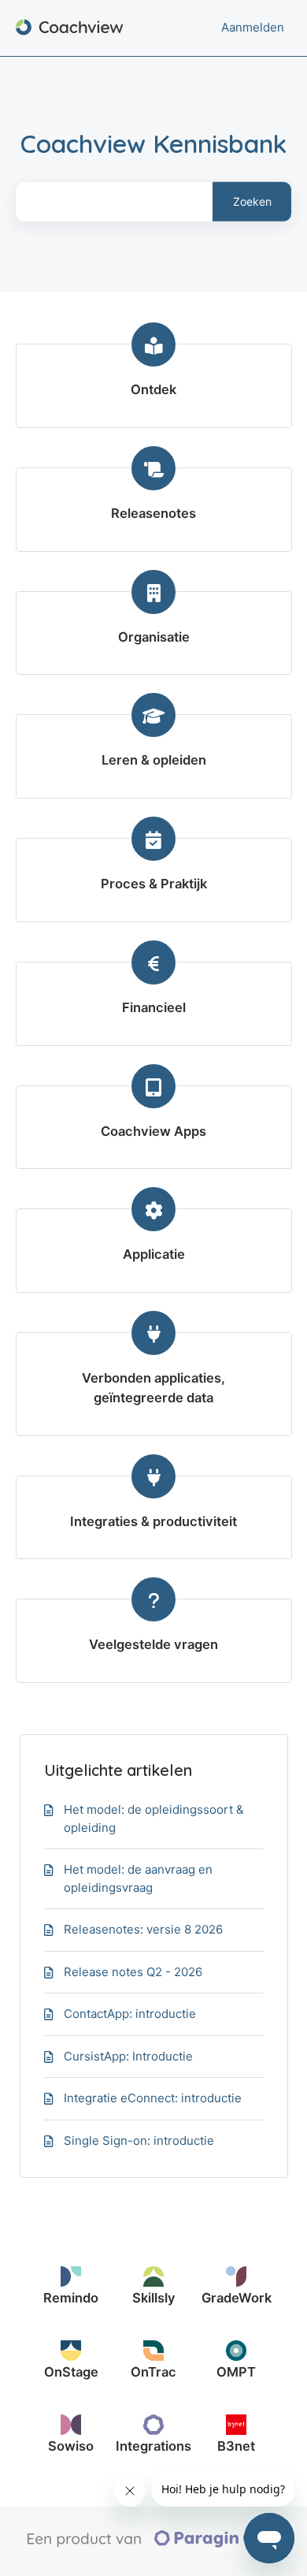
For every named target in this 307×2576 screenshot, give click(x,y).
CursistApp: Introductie (128, 2056)
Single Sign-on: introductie (139, 2140)
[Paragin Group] (159, 2544)
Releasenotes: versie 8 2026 (143, 1929)
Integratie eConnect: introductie (153, 2098)
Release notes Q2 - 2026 (133, 1972)
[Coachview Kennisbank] (70, 28)
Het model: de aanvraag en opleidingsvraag (138, 1878)
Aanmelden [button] (253, 27)
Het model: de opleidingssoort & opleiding (154, 1818)
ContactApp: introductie (130, 2014)
